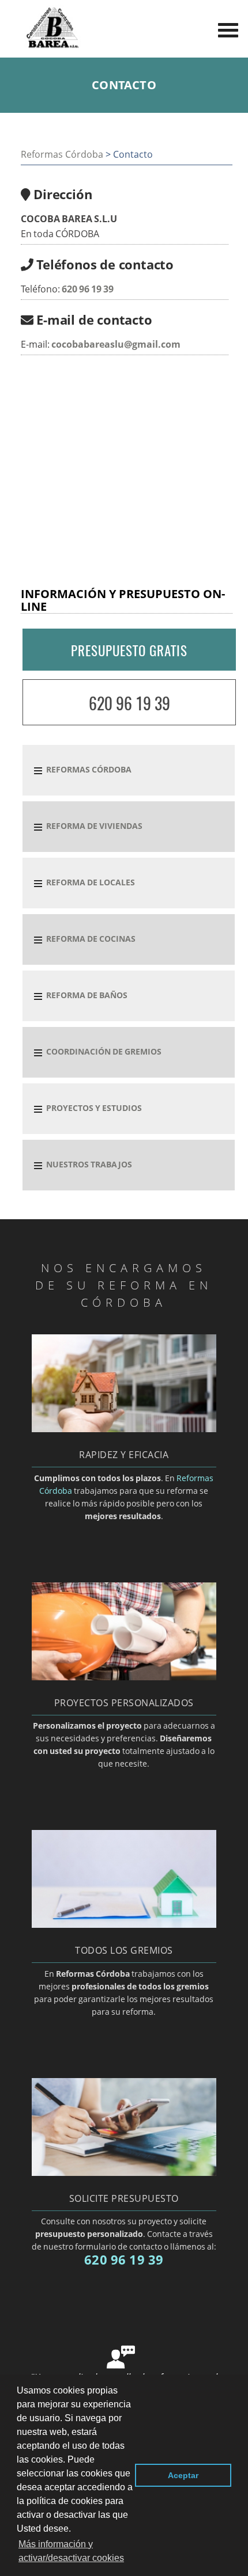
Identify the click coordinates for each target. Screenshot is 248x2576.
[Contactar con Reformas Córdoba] (124, 2172)
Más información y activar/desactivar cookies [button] (71, 2551)
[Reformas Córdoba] (52, 47)
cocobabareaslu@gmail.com (116, 344)
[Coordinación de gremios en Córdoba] (124, 1924)
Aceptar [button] (183, 2475)
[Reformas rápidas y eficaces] (124, 1429)
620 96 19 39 (88, 289)
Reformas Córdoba (62, 154)
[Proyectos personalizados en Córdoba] (124, 1677)
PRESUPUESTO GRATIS (129, 650)
